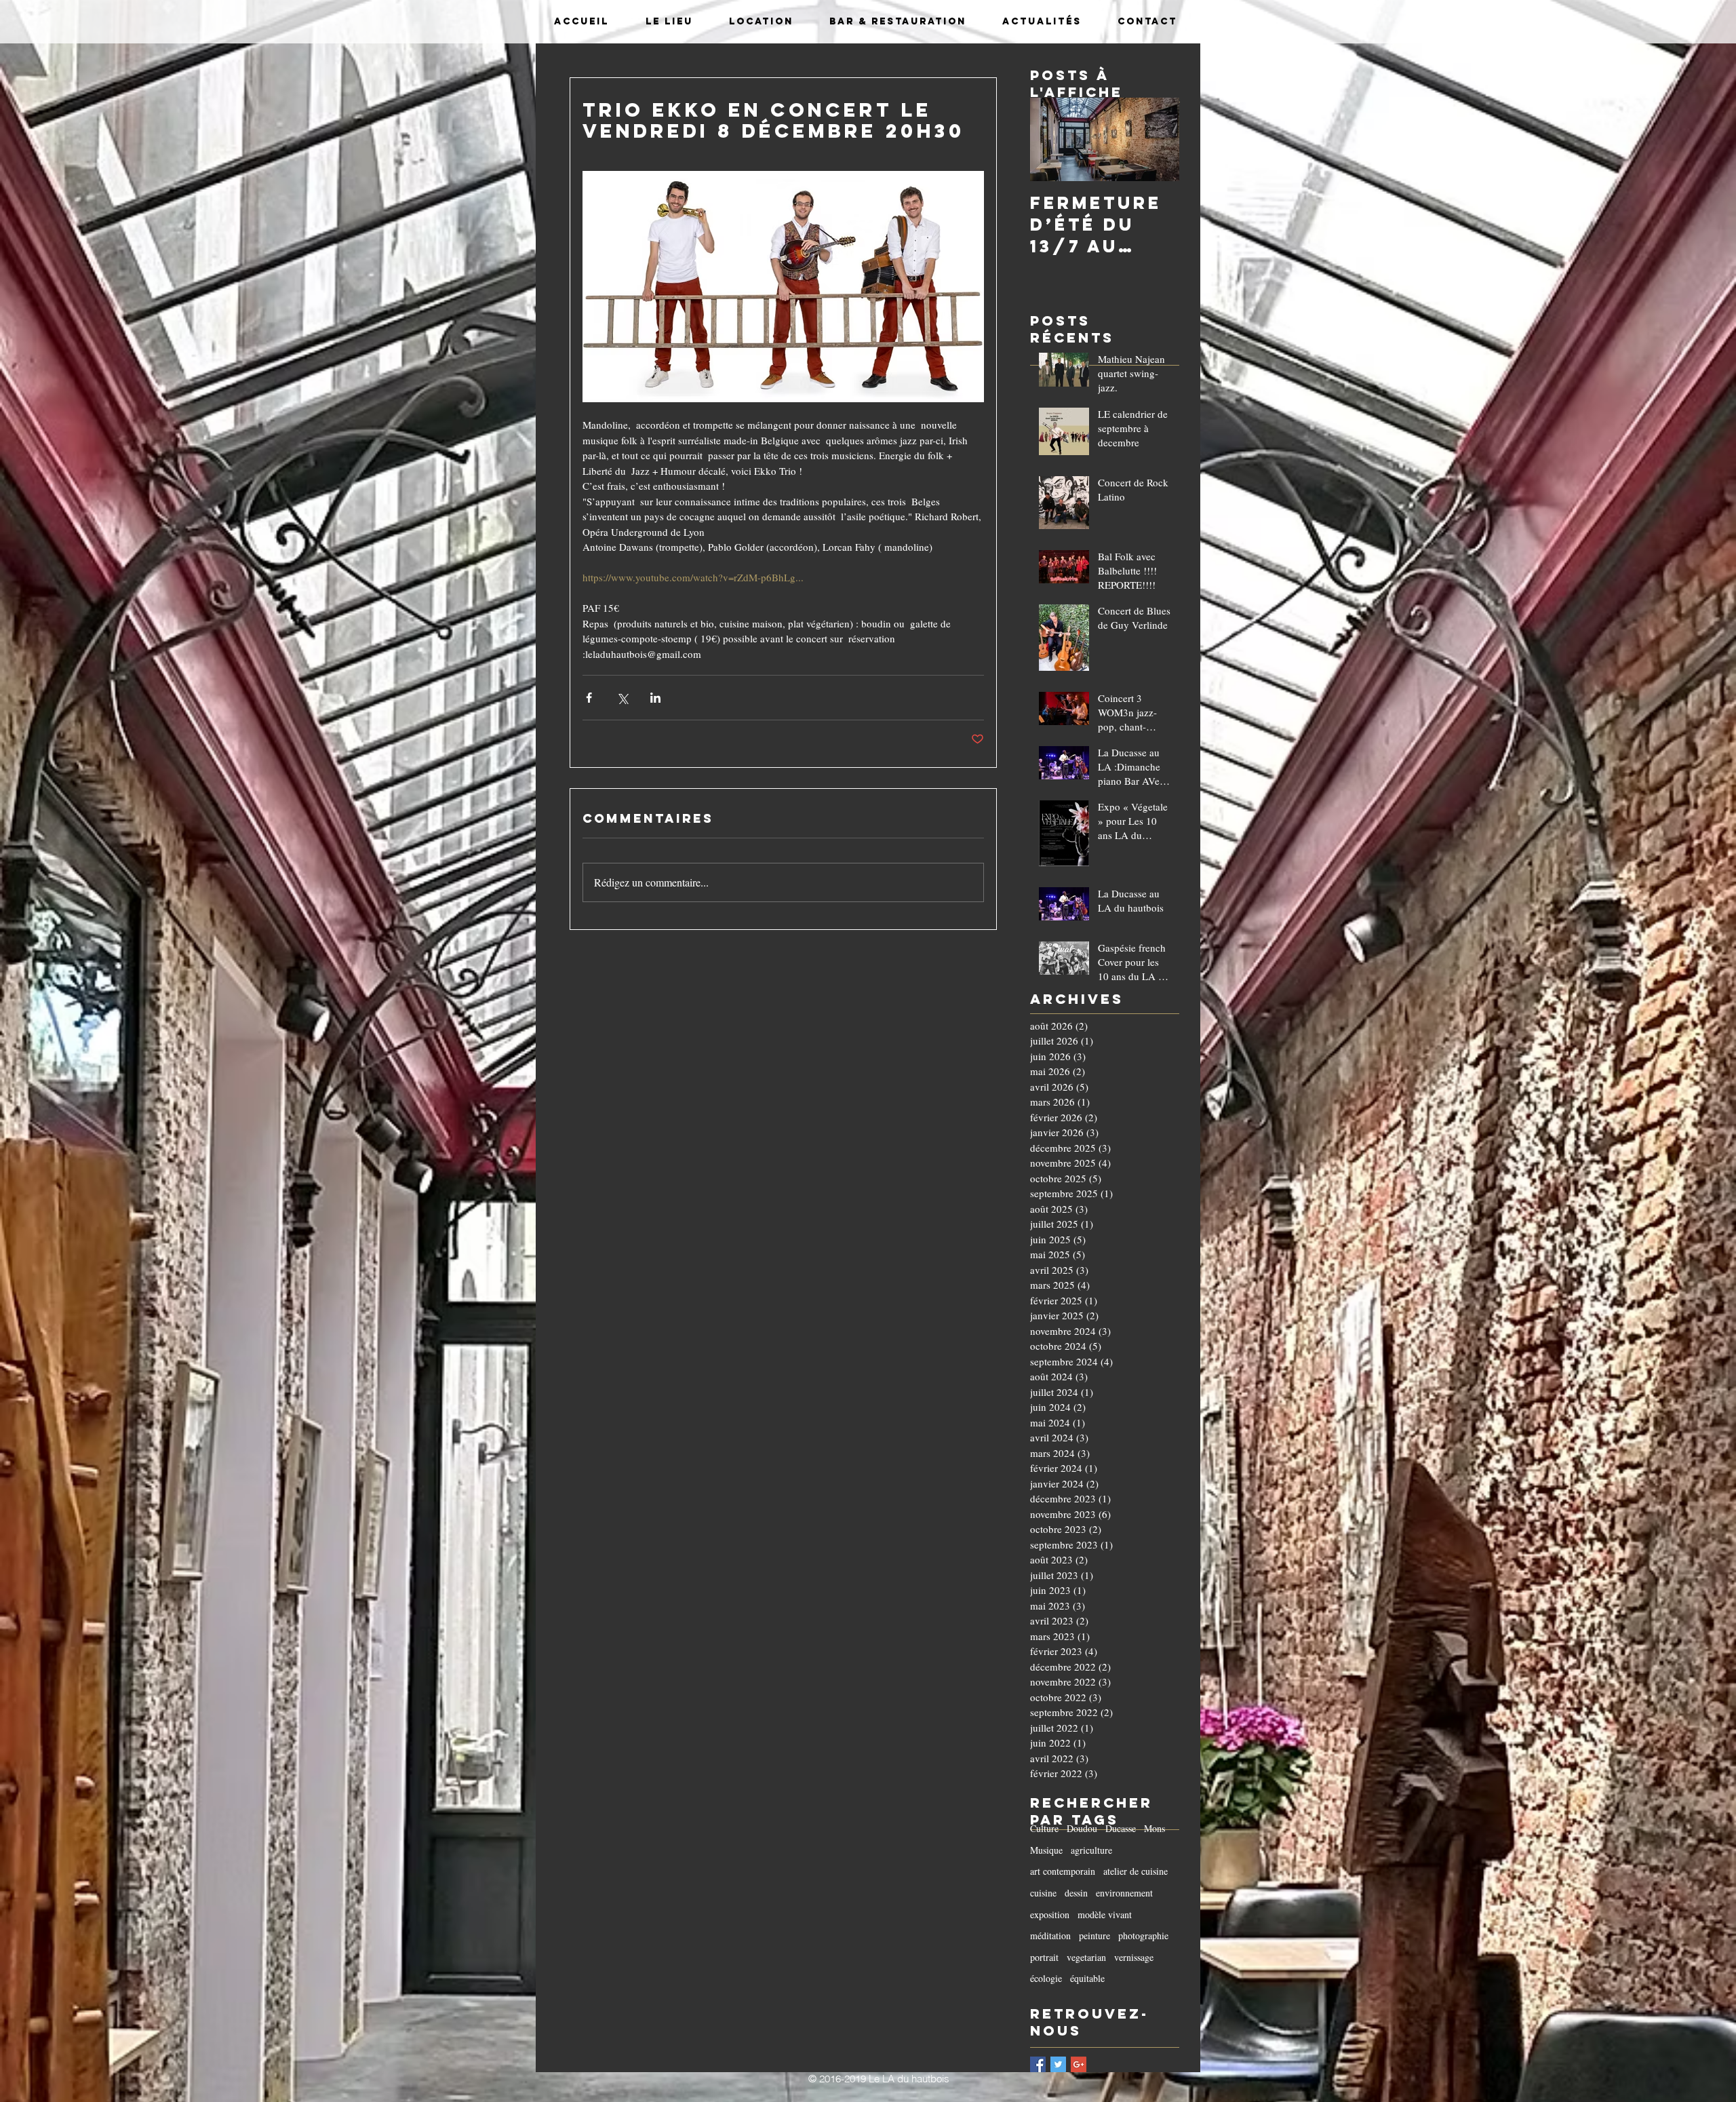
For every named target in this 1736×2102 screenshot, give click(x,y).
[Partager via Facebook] (589, 698)
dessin (1076, 1893)
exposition (1050, 1914)
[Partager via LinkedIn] (655, 698)
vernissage (1134, 1957)
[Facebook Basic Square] (1038, 2064)
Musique (1046, 1850)
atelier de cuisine (1136, 1871)
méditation (1050, 1935)
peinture (1094, 1935)
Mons (1155, 1828)
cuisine (1043, 1893)
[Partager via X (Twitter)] (622, 698)
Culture (1044, 1828)
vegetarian (1086, 1957)
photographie (1143, 1935)
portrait (1044, 1957)
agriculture (1091, 1850)
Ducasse (1121, 1828)
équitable (1087, 1978)
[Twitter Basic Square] (1058, 2064)
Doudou (1082, 1828)
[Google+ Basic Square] (1079, 2064)
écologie (1046, 1978)
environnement (1124, 1893)
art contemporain (1063, 1871)
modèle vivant (1105, 1914)
